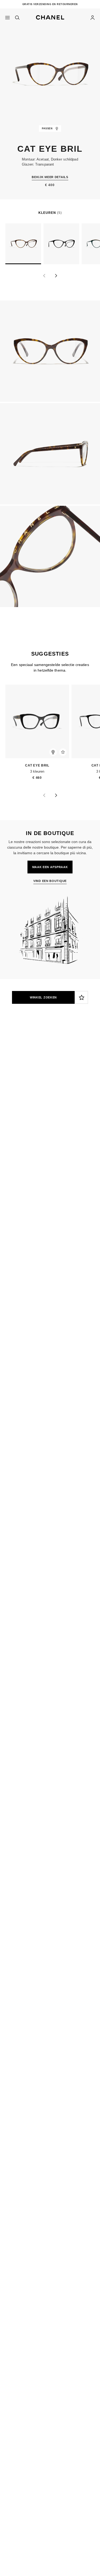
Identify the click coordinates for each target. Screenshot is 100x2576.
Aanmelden (15, 1088)
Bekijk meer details (50, 177)
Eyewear (39, 1112)
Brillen (61, 1112)
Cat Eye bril (32, 766)
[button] (50, 16)
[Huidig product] (23, 244)
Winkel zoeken (43, 997)
